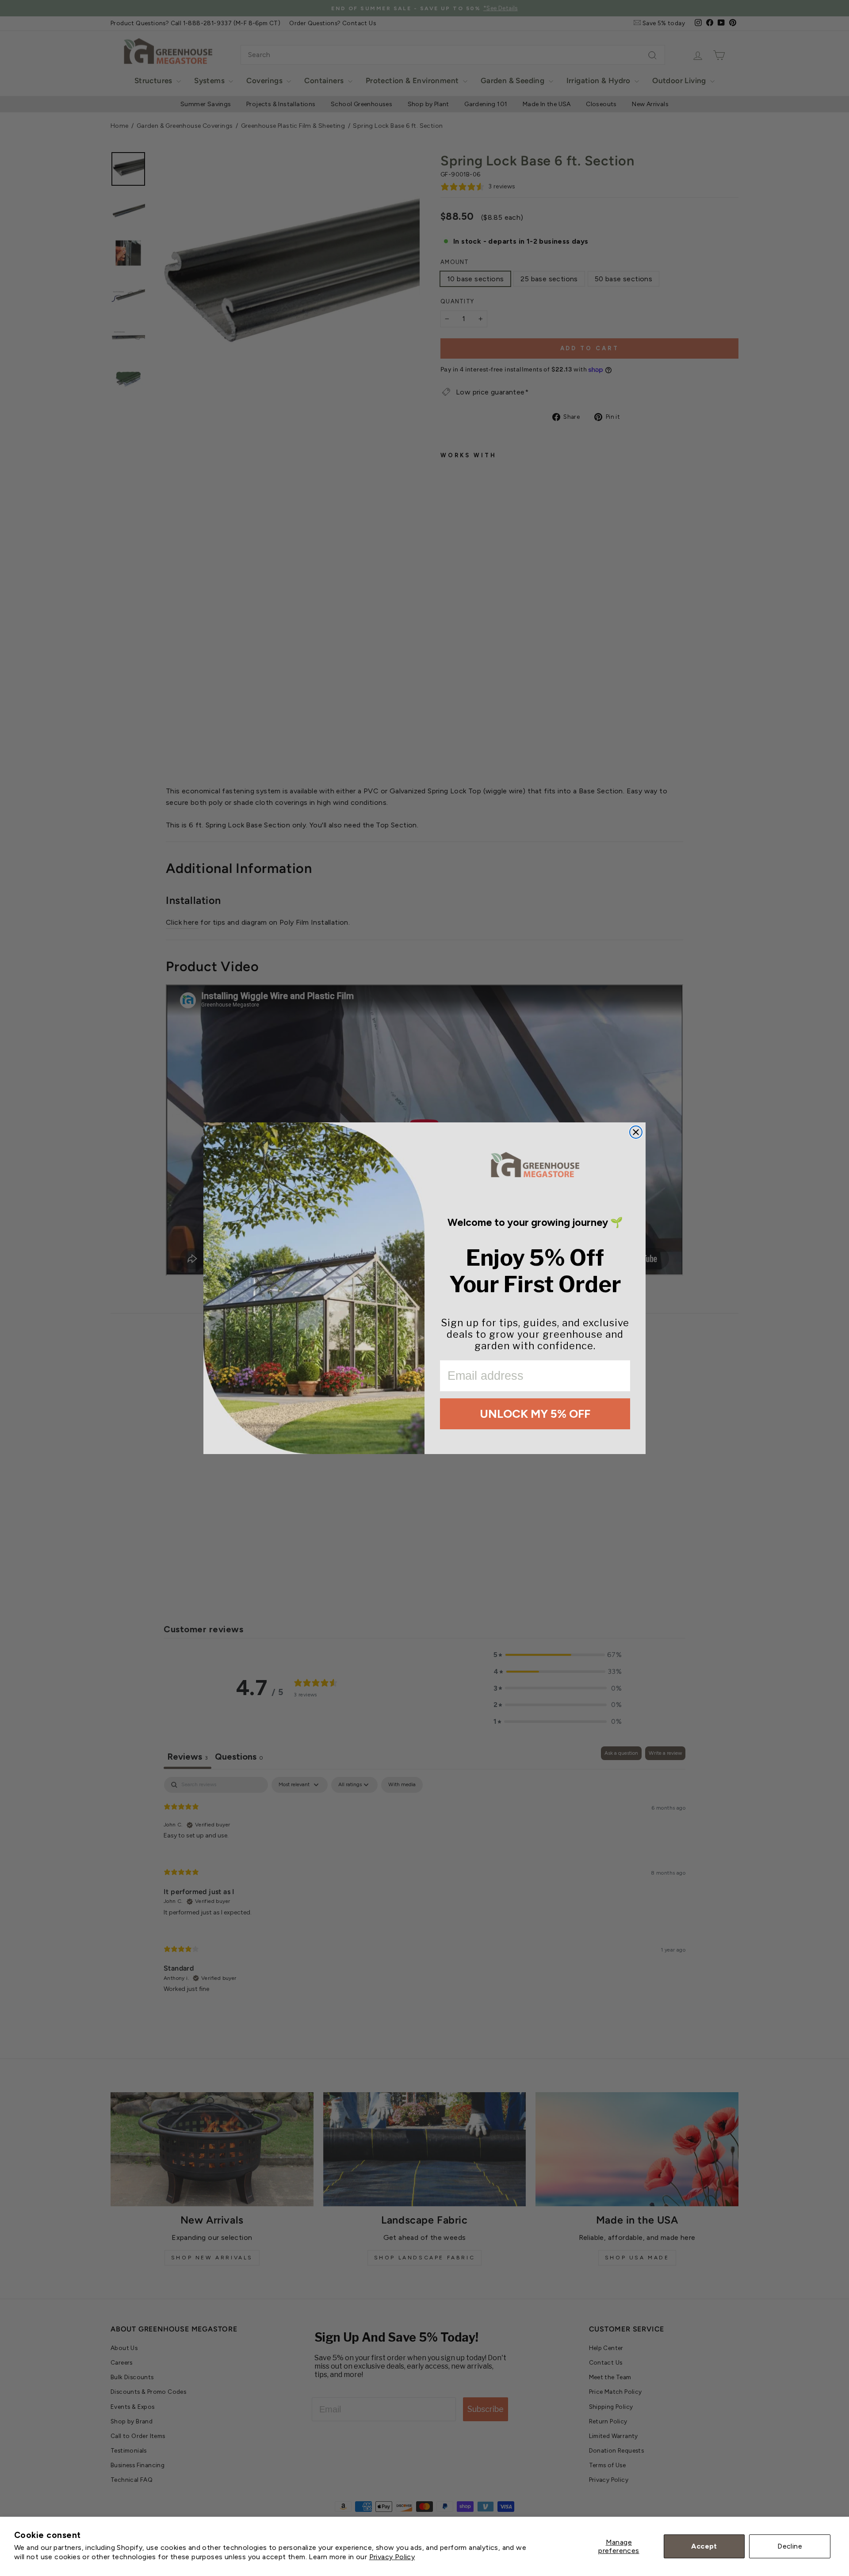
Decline (790, 2546)
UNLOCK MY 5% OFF (535, 1414)
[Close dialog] (636, 1132)
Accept (704, 2546)
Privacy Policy (392, 2557)
